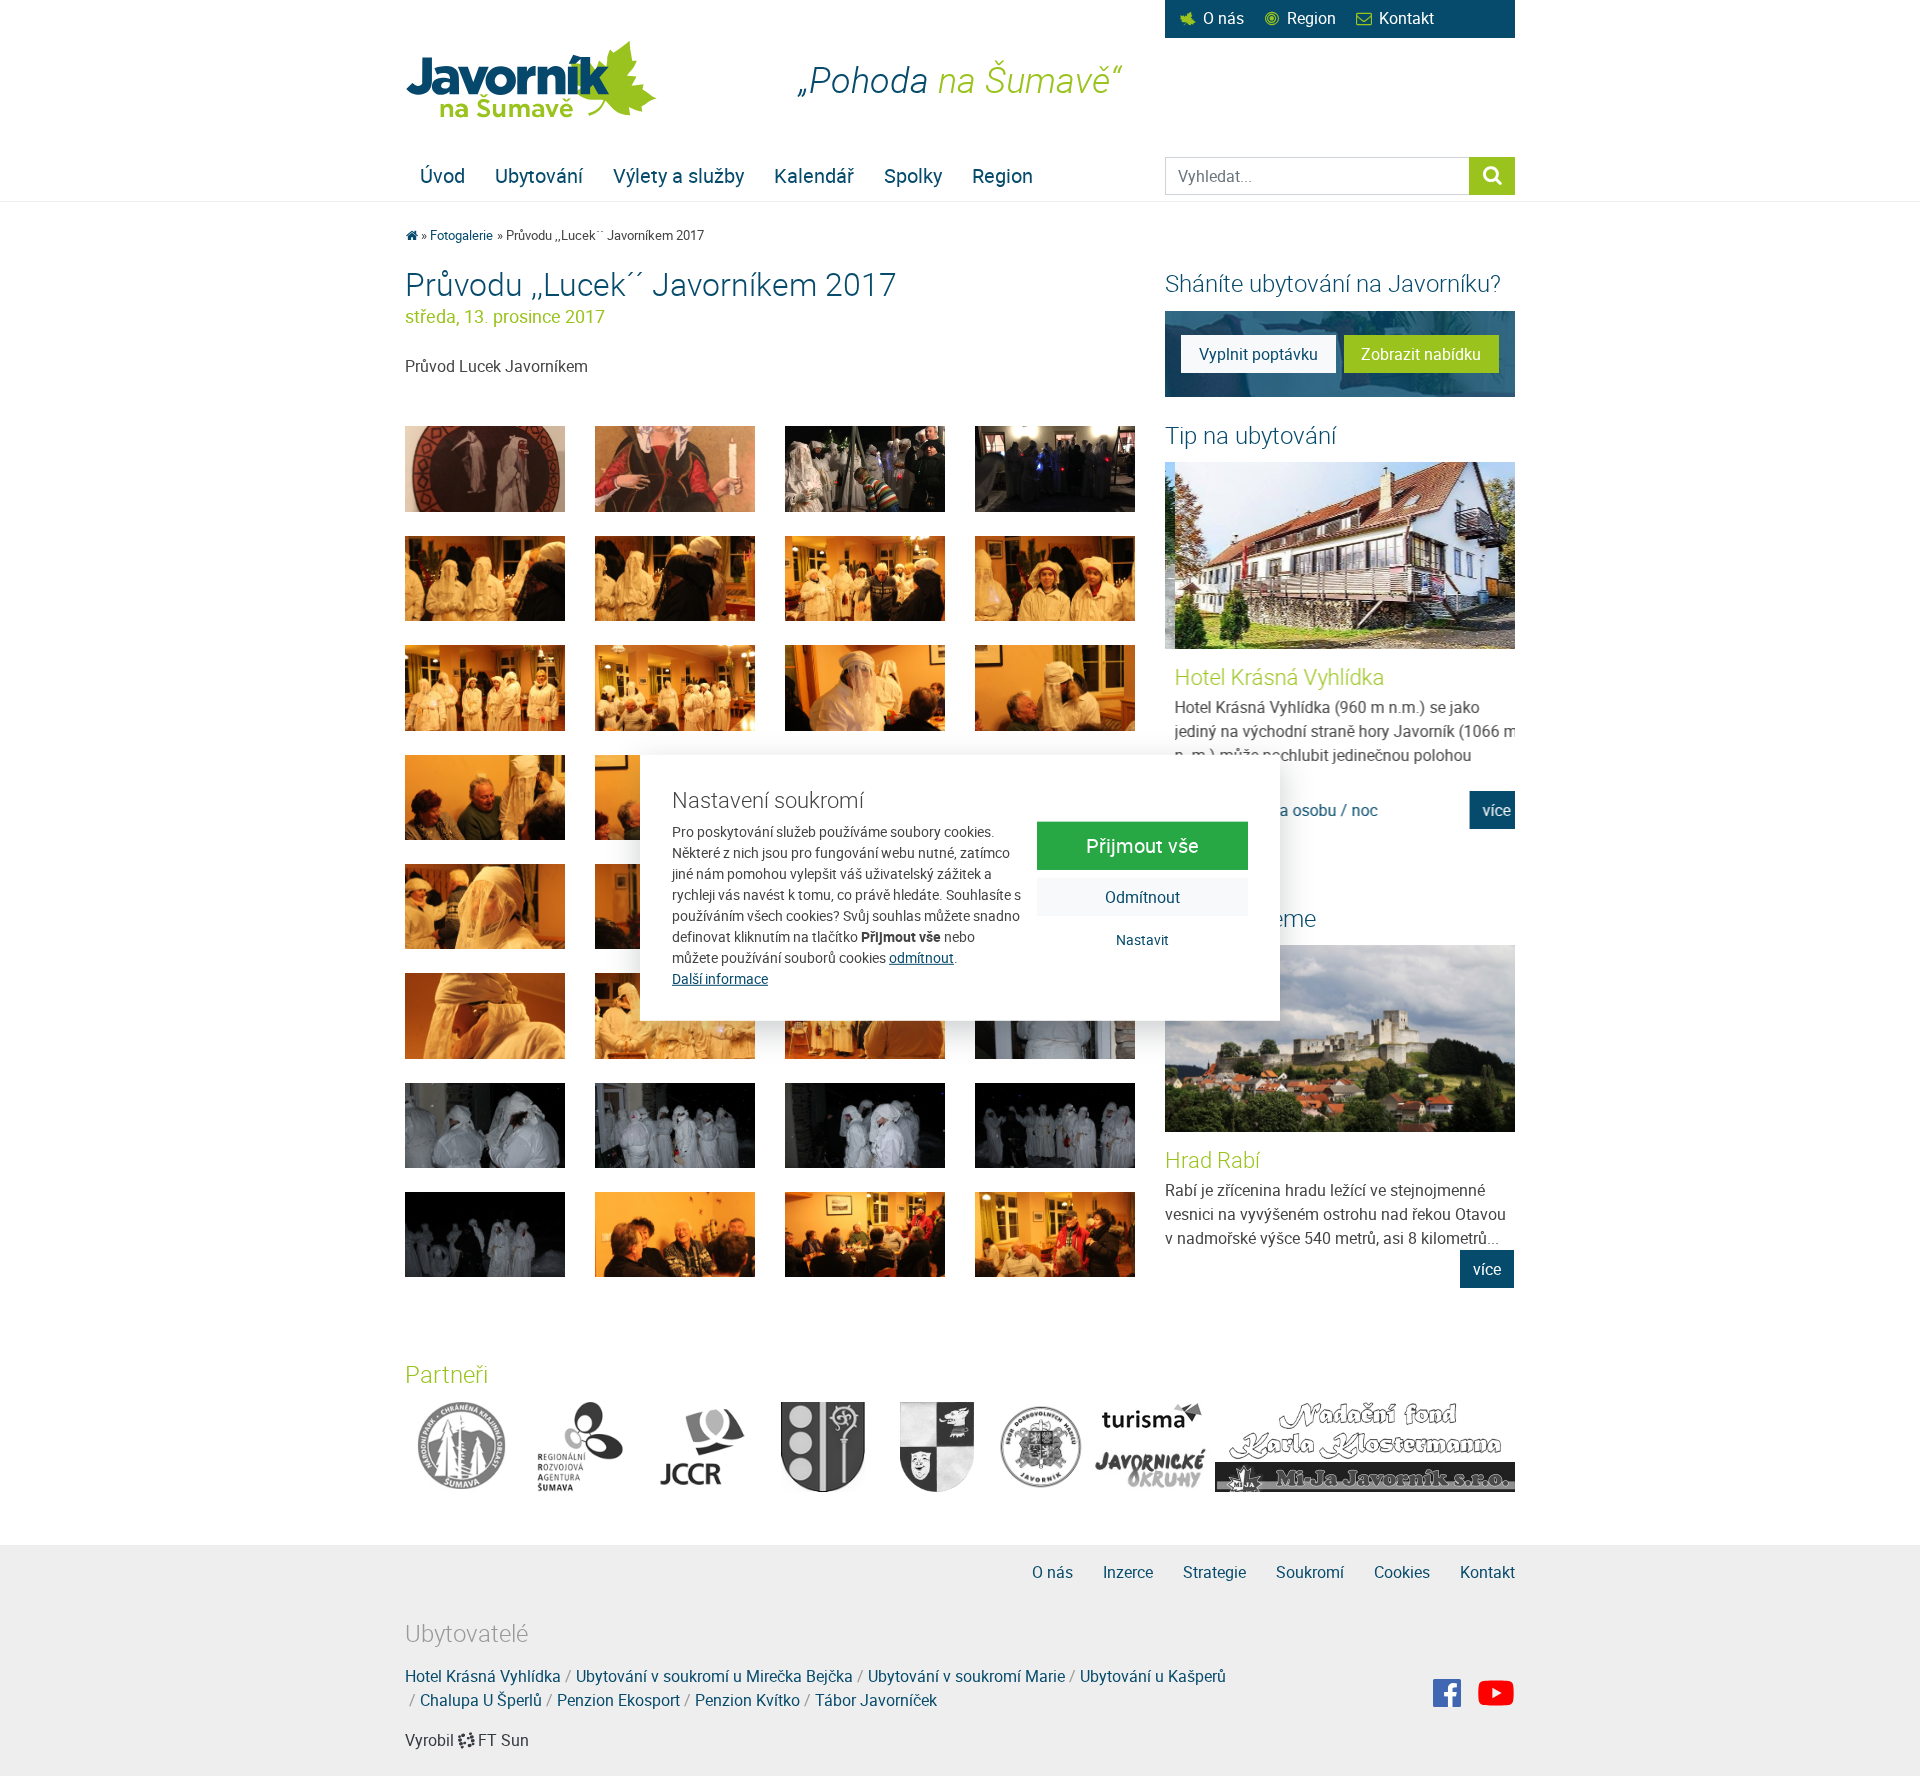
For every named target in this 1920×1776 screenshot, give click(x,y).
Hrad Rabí (1212, 1159)
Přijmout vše (1142, 844)
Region (1311, 18)
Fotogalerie (461, 235)
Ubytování (539, 175)
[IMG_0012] (675, 1233)
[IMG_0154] (675, 467)
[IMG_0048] (485, 577)
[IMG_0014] (1055, 1124)
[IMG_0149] (1055, 467)
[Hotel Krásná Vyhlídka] (1341, 555)
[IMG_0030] (485, 905)
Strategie (1214, 1572)
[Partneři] (461, 1445)
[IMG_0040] (675, 686)
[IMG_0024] (485, 1014)
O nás (1223, 18)
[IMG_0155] (485, 467)
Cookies (1402, 1572)
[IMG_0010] (865, 1233)
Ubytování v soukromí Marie (966, 1676)
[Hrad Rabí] (1340, 1038)
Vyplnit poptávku (1258, 354)
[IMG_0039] (865, 686)
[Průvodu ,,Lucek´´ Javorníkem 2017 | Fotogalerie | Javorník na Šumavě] (532, 79)
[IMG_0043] (1055, 577)
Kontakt (1406, 18)
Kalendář (814, 175)
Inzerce (1128, 1572)
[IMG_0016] (675, 1124)
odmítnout (921, 957)
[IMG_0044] (865, 577)
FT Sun (503, 1740)
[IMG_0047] (675, 577)
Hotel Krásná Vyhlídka (1271, 676)
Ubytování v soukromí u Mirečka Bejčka (714, 1676)
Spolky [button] (913, 175)
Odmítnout (1142, 896)
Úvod (442, 175)
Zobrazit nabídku (1421, 354)
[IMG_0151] (865, 467)
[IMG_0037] (485, 796)
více (1488, 810)
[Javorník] (1496, 1693)
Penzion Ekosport (618, 1700)
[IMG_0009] (1055, 1233)
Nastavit (1142, 938)
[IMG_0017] (485, 1124)
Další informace (720, 978)
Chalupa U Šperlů (481, 1700)
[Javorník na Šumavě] (411, 235)
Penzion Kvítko (747, 1700)
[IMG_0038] (1055, 686)
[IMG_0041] (485, 686)
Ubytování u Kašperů (1153, 1676)
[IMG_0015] (865, 1124)
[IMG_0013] (485, 1233)
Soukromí (1310, 1572)
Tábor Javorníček (876, 1700)
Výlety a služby (678, 175)
